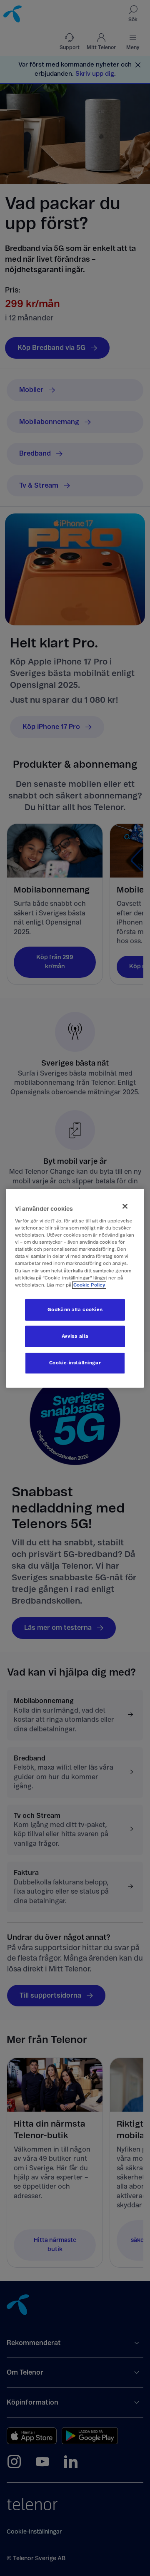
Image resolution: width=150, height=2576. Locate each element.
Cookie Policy (89, 1285)
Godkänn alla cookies (75, 1310)
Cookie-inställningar (75, 1363)
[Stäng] (125, 1206)
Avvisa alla (75, 1336)
